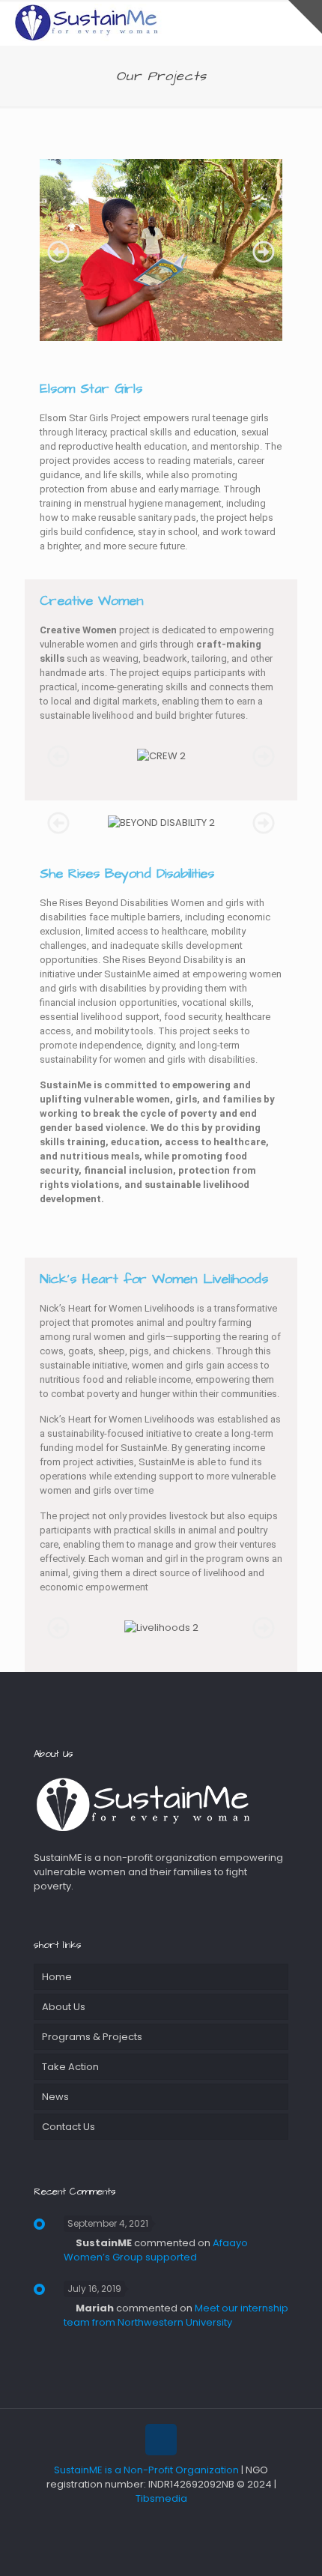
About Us (64, 2007)
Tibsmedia (161, 2498)
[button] (58, 252)
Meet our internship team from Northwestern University (176, 2315)
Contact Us (69, 2127)
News (55, 2097)
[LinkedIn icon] (169, 2523)
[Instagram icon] (185, 2523)
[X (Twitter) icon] (153, 2523)
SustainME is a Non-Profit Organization (146, 2470)
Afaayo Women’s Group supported (156, 2250)
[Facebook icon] (137, 2523)
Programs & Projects (92, 2037)
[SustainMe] (86, 22)
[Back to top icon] (161, 2440)
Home (57, 1977)
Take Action (70, 2067)
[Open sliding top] (305, 17)
